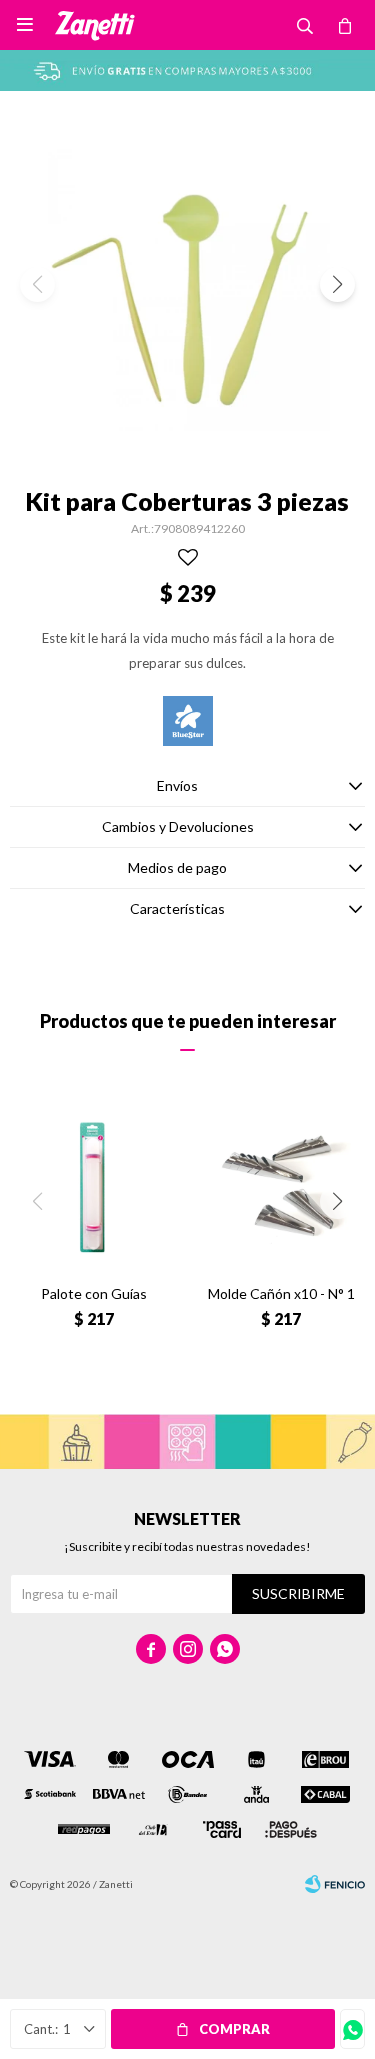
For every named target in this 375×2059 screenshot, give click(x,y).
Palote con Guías (94, 1293)
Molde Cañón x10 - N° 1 (281, 1293)
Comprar (234, 2029)
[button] (337, 284)
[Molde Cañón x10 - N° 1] (282, 1185)
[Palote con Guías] (94, 1185)
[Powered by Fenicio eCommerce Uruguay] (335, 1884)
